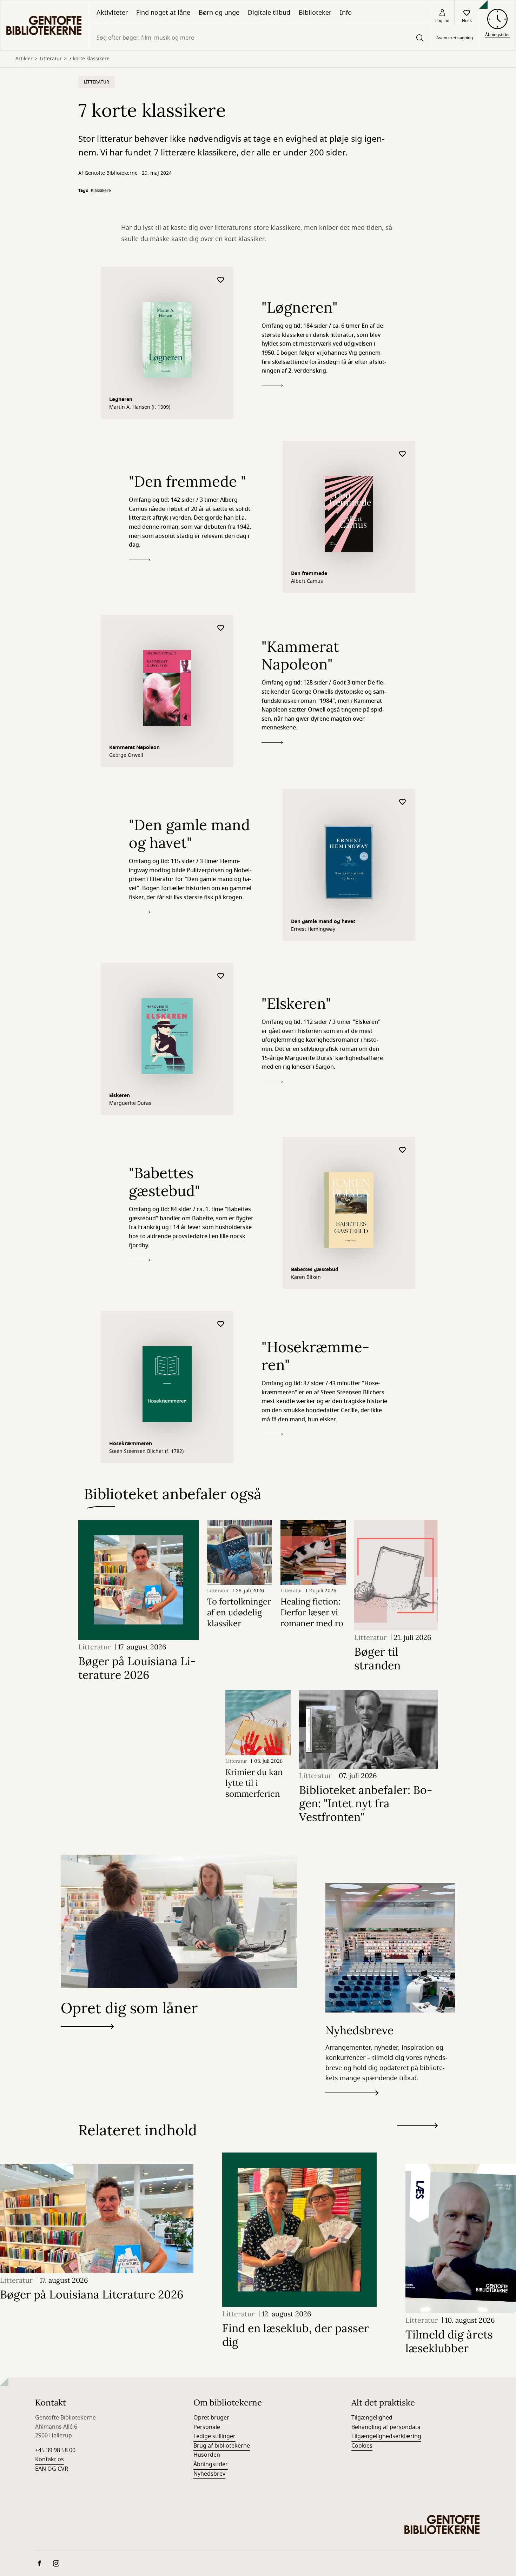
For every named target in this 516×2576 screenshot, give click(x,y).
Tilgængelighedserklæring (386, 2436)
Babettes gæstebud (315, 1270)
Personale (207, 2427)
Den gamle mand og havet (323, 922)
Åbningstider (211, 2464)
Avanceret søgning (455, 38)
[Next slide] (418, 2127)
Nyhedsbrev (209, 2474)
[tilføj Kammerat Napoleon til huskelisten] (221, 628)
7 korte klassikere (89, 59)
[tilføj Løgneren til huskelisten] (221, 280)
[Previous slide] (418, 2138)
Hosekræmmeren (131, 1444)
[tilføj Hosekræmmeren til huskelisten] (221, 1324)
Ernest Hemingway (313, 929)
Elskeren (120, 1096)
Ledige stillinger (214, 2436)
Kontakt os (49, 2460)
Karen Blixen (306, 1277)
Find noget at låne (163, 13)
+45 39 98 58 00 (55, 2450)
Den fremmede (309, 573)
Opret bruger (211, 2418)
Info (346, 13)
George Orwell (126, 755)
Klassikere (101, 191)
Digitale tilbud (269, 13)
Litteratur (51, 59)
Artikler (24, 59)
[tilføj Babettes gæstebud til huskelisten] (403, 1150)
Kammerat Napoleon (134, 748)
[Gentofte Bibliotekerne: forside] (44, 25)
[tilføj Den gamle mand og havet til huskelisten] (403, 802)
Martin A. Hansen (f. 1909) (140, 407)
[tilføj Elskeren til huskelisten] (221, 976)
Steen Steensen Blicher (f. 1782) (146, 1451)
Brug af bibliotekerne (222, 2446)
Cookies (362, 2446)
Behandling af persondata (386, 2427)
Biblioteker (315, 13)
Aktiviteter (112, 13)
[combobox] (259, 38)
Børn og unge (219, 13)
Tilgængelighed (372, 2418)
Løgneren (121, 399)
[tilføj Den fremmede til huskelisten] (403, 454)
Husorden (207, 2455)
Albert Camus (307, 581)
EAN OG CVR (52, 2469)
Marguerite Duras (130, 1103)
